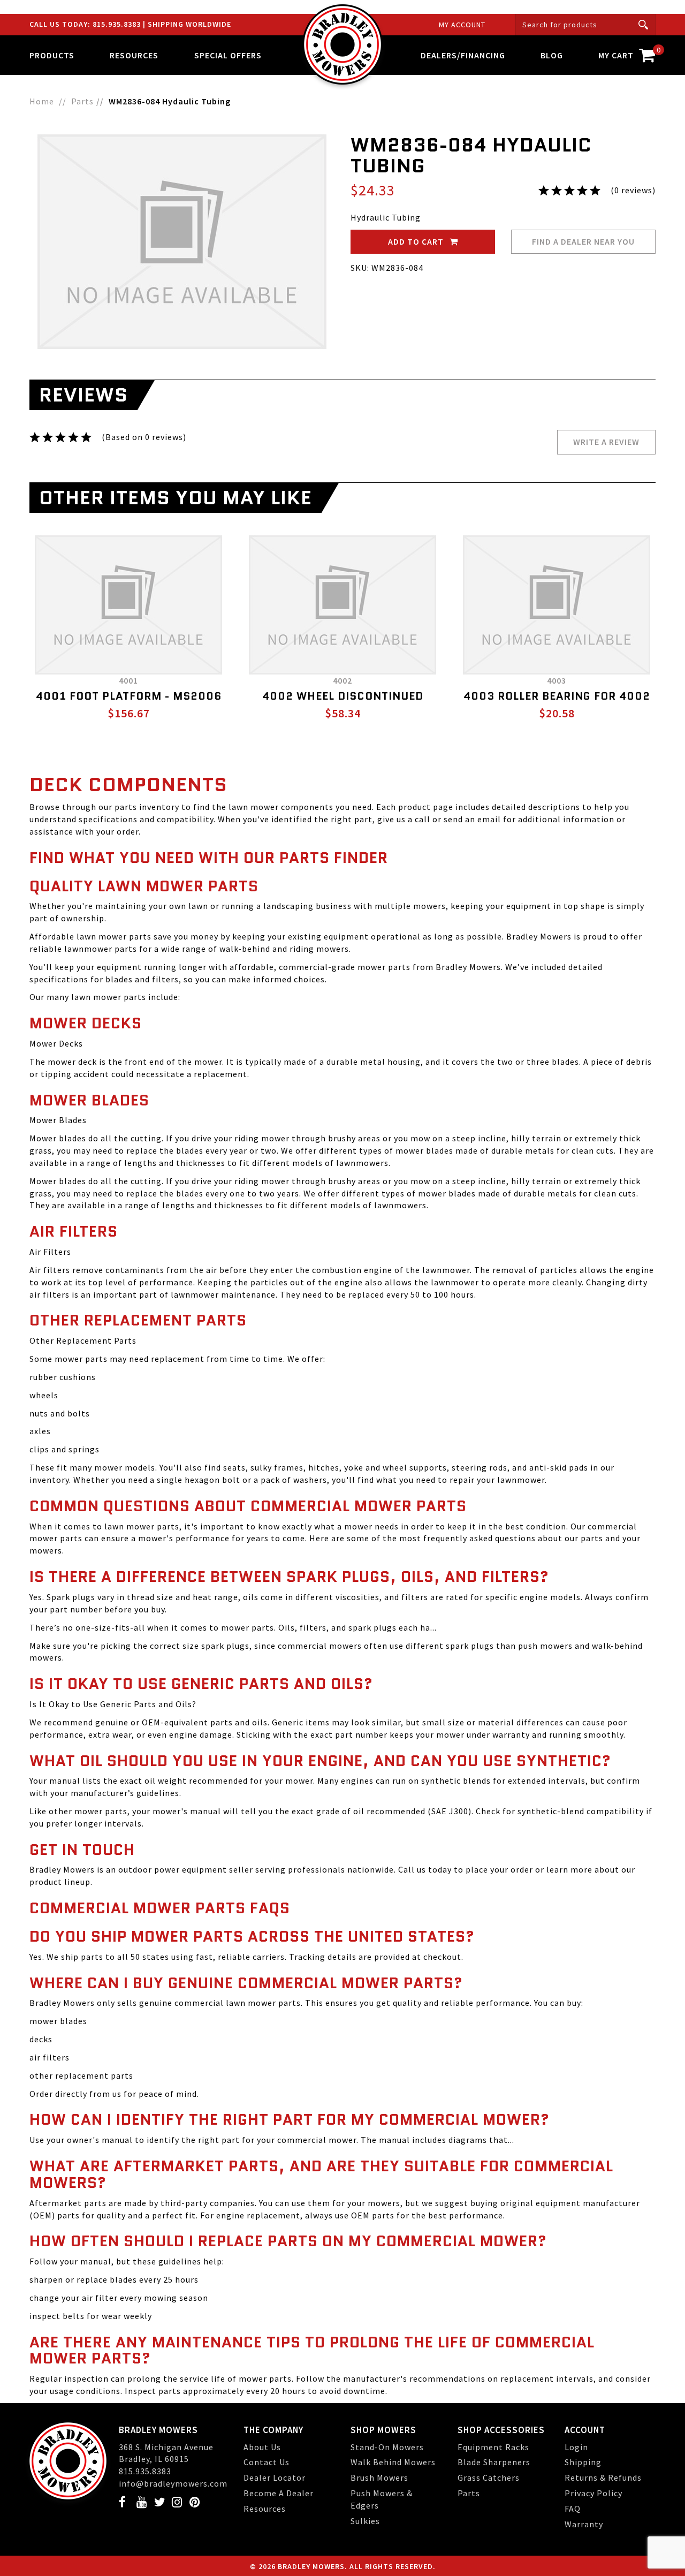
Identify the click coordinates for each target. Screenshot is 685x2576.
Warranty (584, 2524)
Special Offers (228, 55)
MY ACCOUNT (462, 25)
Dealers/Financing (463, 55)
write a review (606, 442)
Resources (265, 2509)
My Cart (627, 53)
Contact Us (267, 2462)
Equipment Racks (493, 2447)
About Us (262, 2447)
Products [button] (52, 55)
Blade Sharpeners (494, 2462)
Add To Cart (417, 241)
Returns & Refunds (603, 2477)
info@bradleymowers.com (173, 2483)
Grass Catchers (489, 2477)
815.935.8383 (118, 24)
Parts (469, 2493)
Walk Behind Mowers (393, 2462)
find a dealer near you (583, 241)
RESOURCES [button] (134, 55)
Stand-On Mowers (387, 2447)
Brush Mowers (379, 2477)
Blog (552, 55)
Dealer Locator (275, 2477)
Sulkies (365, 2521)
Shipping (583, 2462)
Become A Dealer (279, 2493)
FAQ (573, 2509)
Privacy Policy (593, 2493)
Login (576, 2447)
